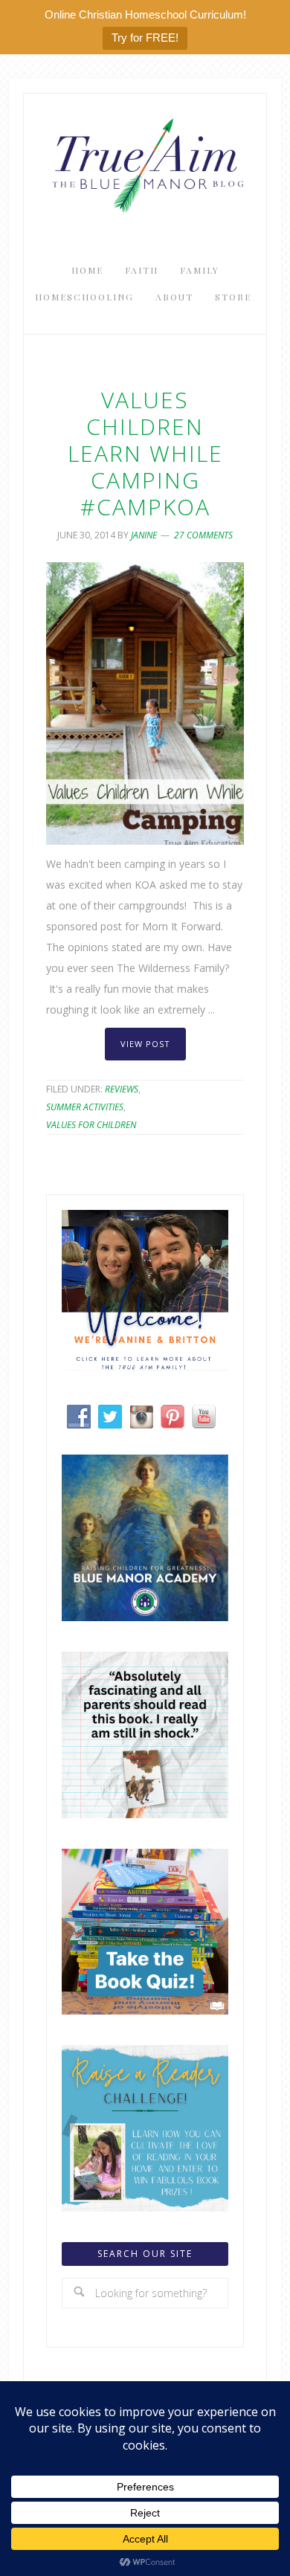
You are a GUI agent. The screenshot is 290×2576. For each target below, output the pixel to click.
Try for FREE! (145, 38)
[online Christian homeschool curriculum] (145, 1617)
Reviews (122, 1089)
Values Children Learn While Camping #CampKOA (145, 453)
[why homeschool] (145, 1814)
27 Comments (203, 535)
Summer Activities (85, 1107)
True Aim (145, 164)
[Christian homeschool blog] (145, 1366)
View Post (145, 1044)
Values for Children (91, 1125)
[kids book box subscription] (145, 2010)
